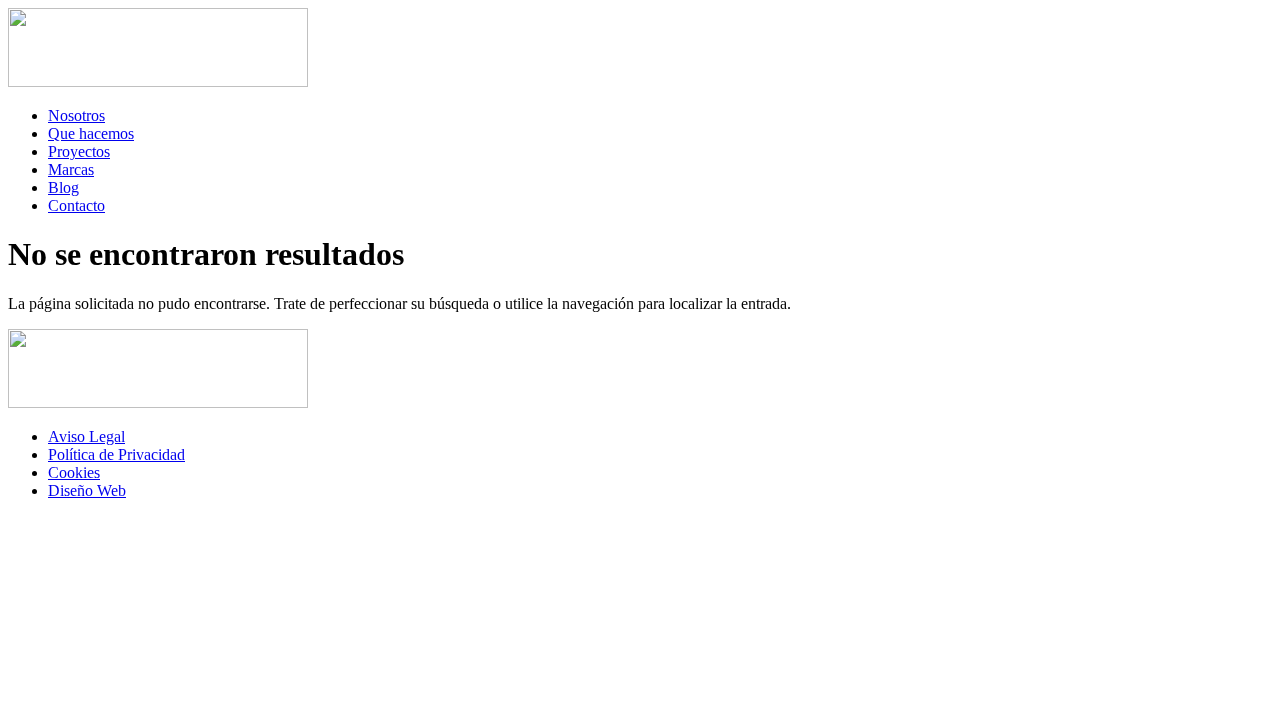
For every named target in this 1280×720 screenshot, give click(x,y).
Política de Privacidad (116, 454)
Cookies (74, 472)
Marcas (71, 169)
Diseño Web (87, 490)
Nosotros (76, 115)
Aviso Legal (86, 436)
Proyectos (79, 151)
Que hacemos (91, 133)
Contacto (76, 205)
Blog (63, 187)
